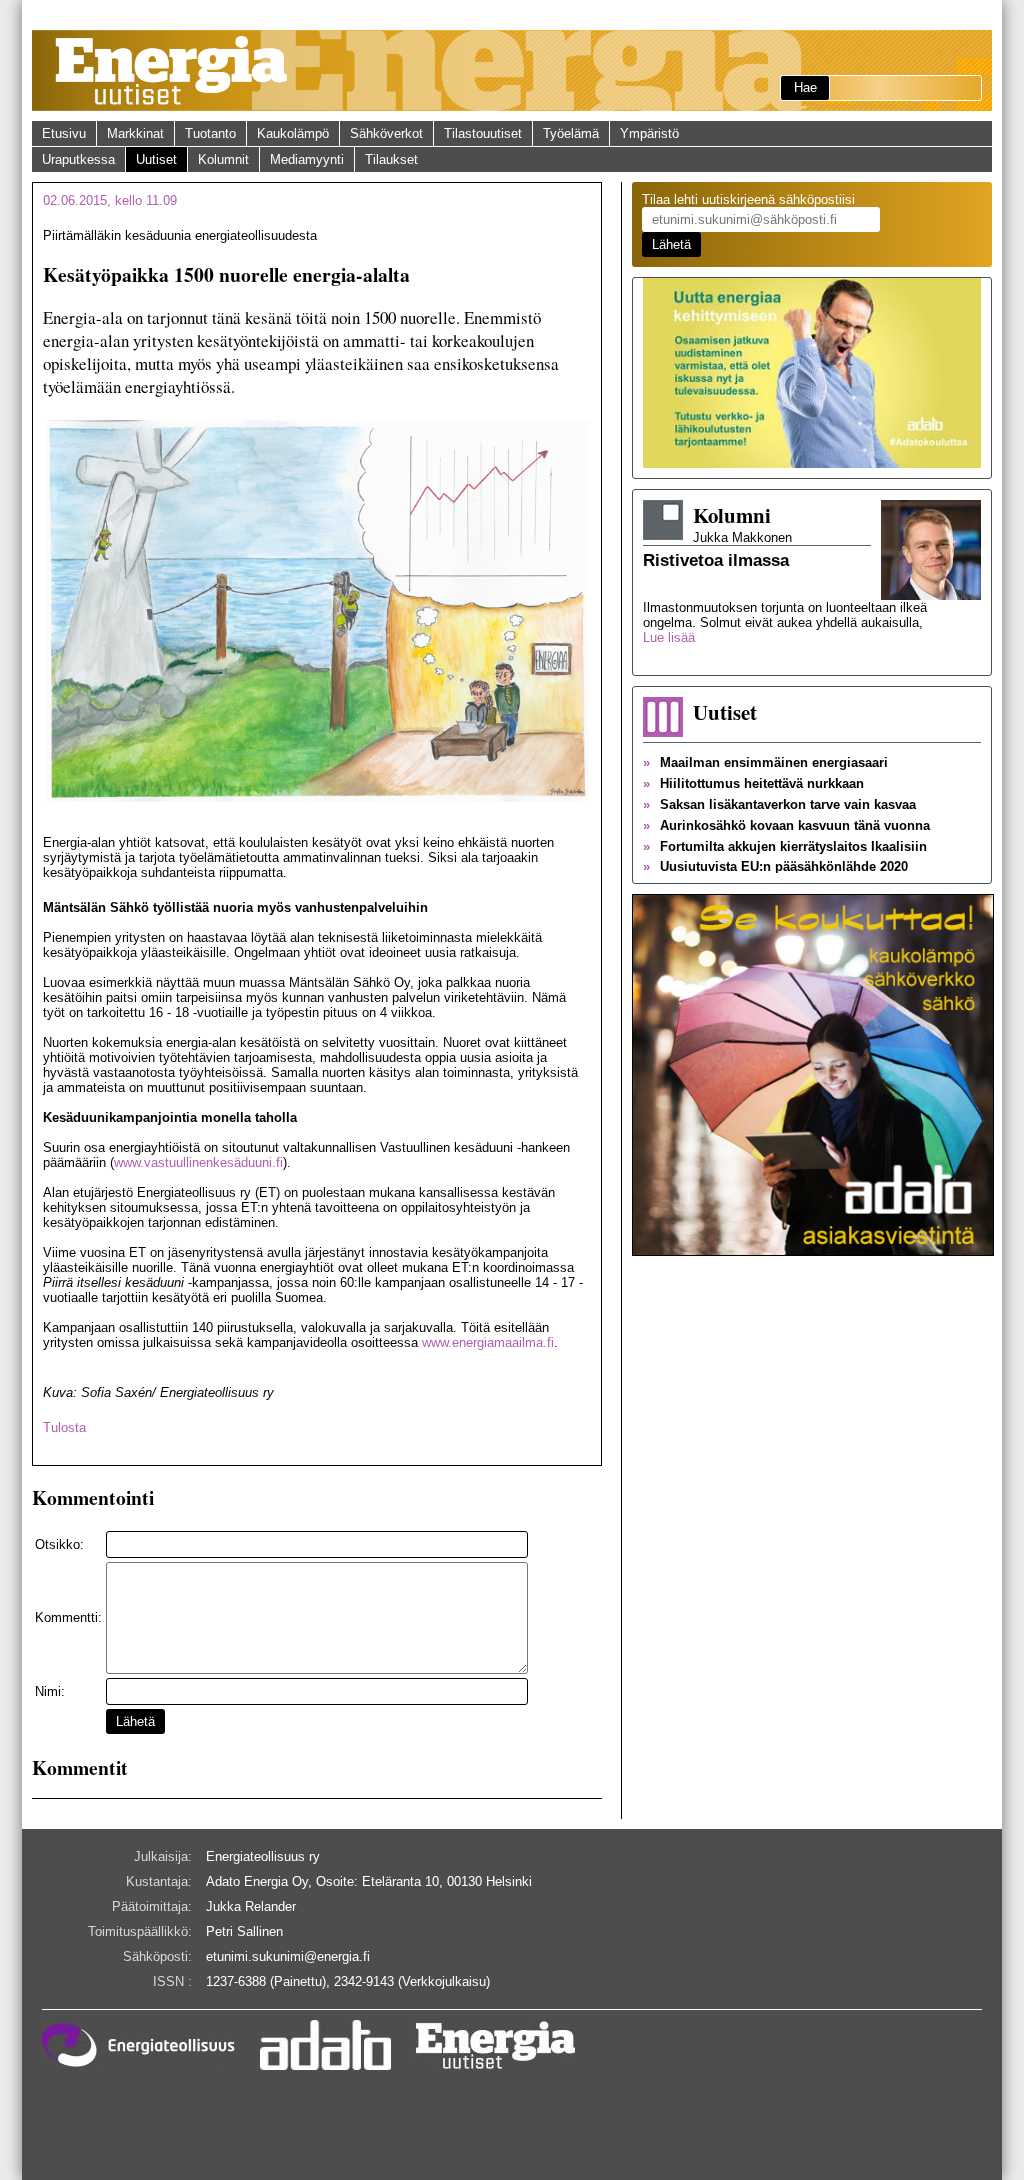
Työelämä (571, 133)
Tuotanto (210, 133)
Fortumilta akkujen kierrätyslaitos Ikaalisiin (785, 846)
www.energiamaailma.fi (488, 1342)
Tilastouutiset (483, 133)
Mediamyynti (307, 159)
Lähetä (135, 1721)
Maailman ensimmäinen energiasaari (765, 762)
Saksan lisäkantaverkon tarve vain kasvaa (779, 804)
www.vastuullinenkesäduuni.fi (198, 1162)
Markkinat (135, 133)
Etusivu (64, 133)
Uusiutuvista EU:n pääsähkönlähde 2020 (775, 866)
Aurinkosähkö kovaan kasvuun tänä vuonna (786, 825)
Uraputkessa (78, 159)
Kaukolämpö (293, 133)
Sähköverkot (386, 133)
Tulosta (64, 1427)
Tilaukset (391, 159)
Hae (805, 87)
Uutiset (156, 159)
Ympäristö (649, 133)
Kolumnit (223, 159)
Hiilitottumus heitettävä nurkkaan (753, 783)
